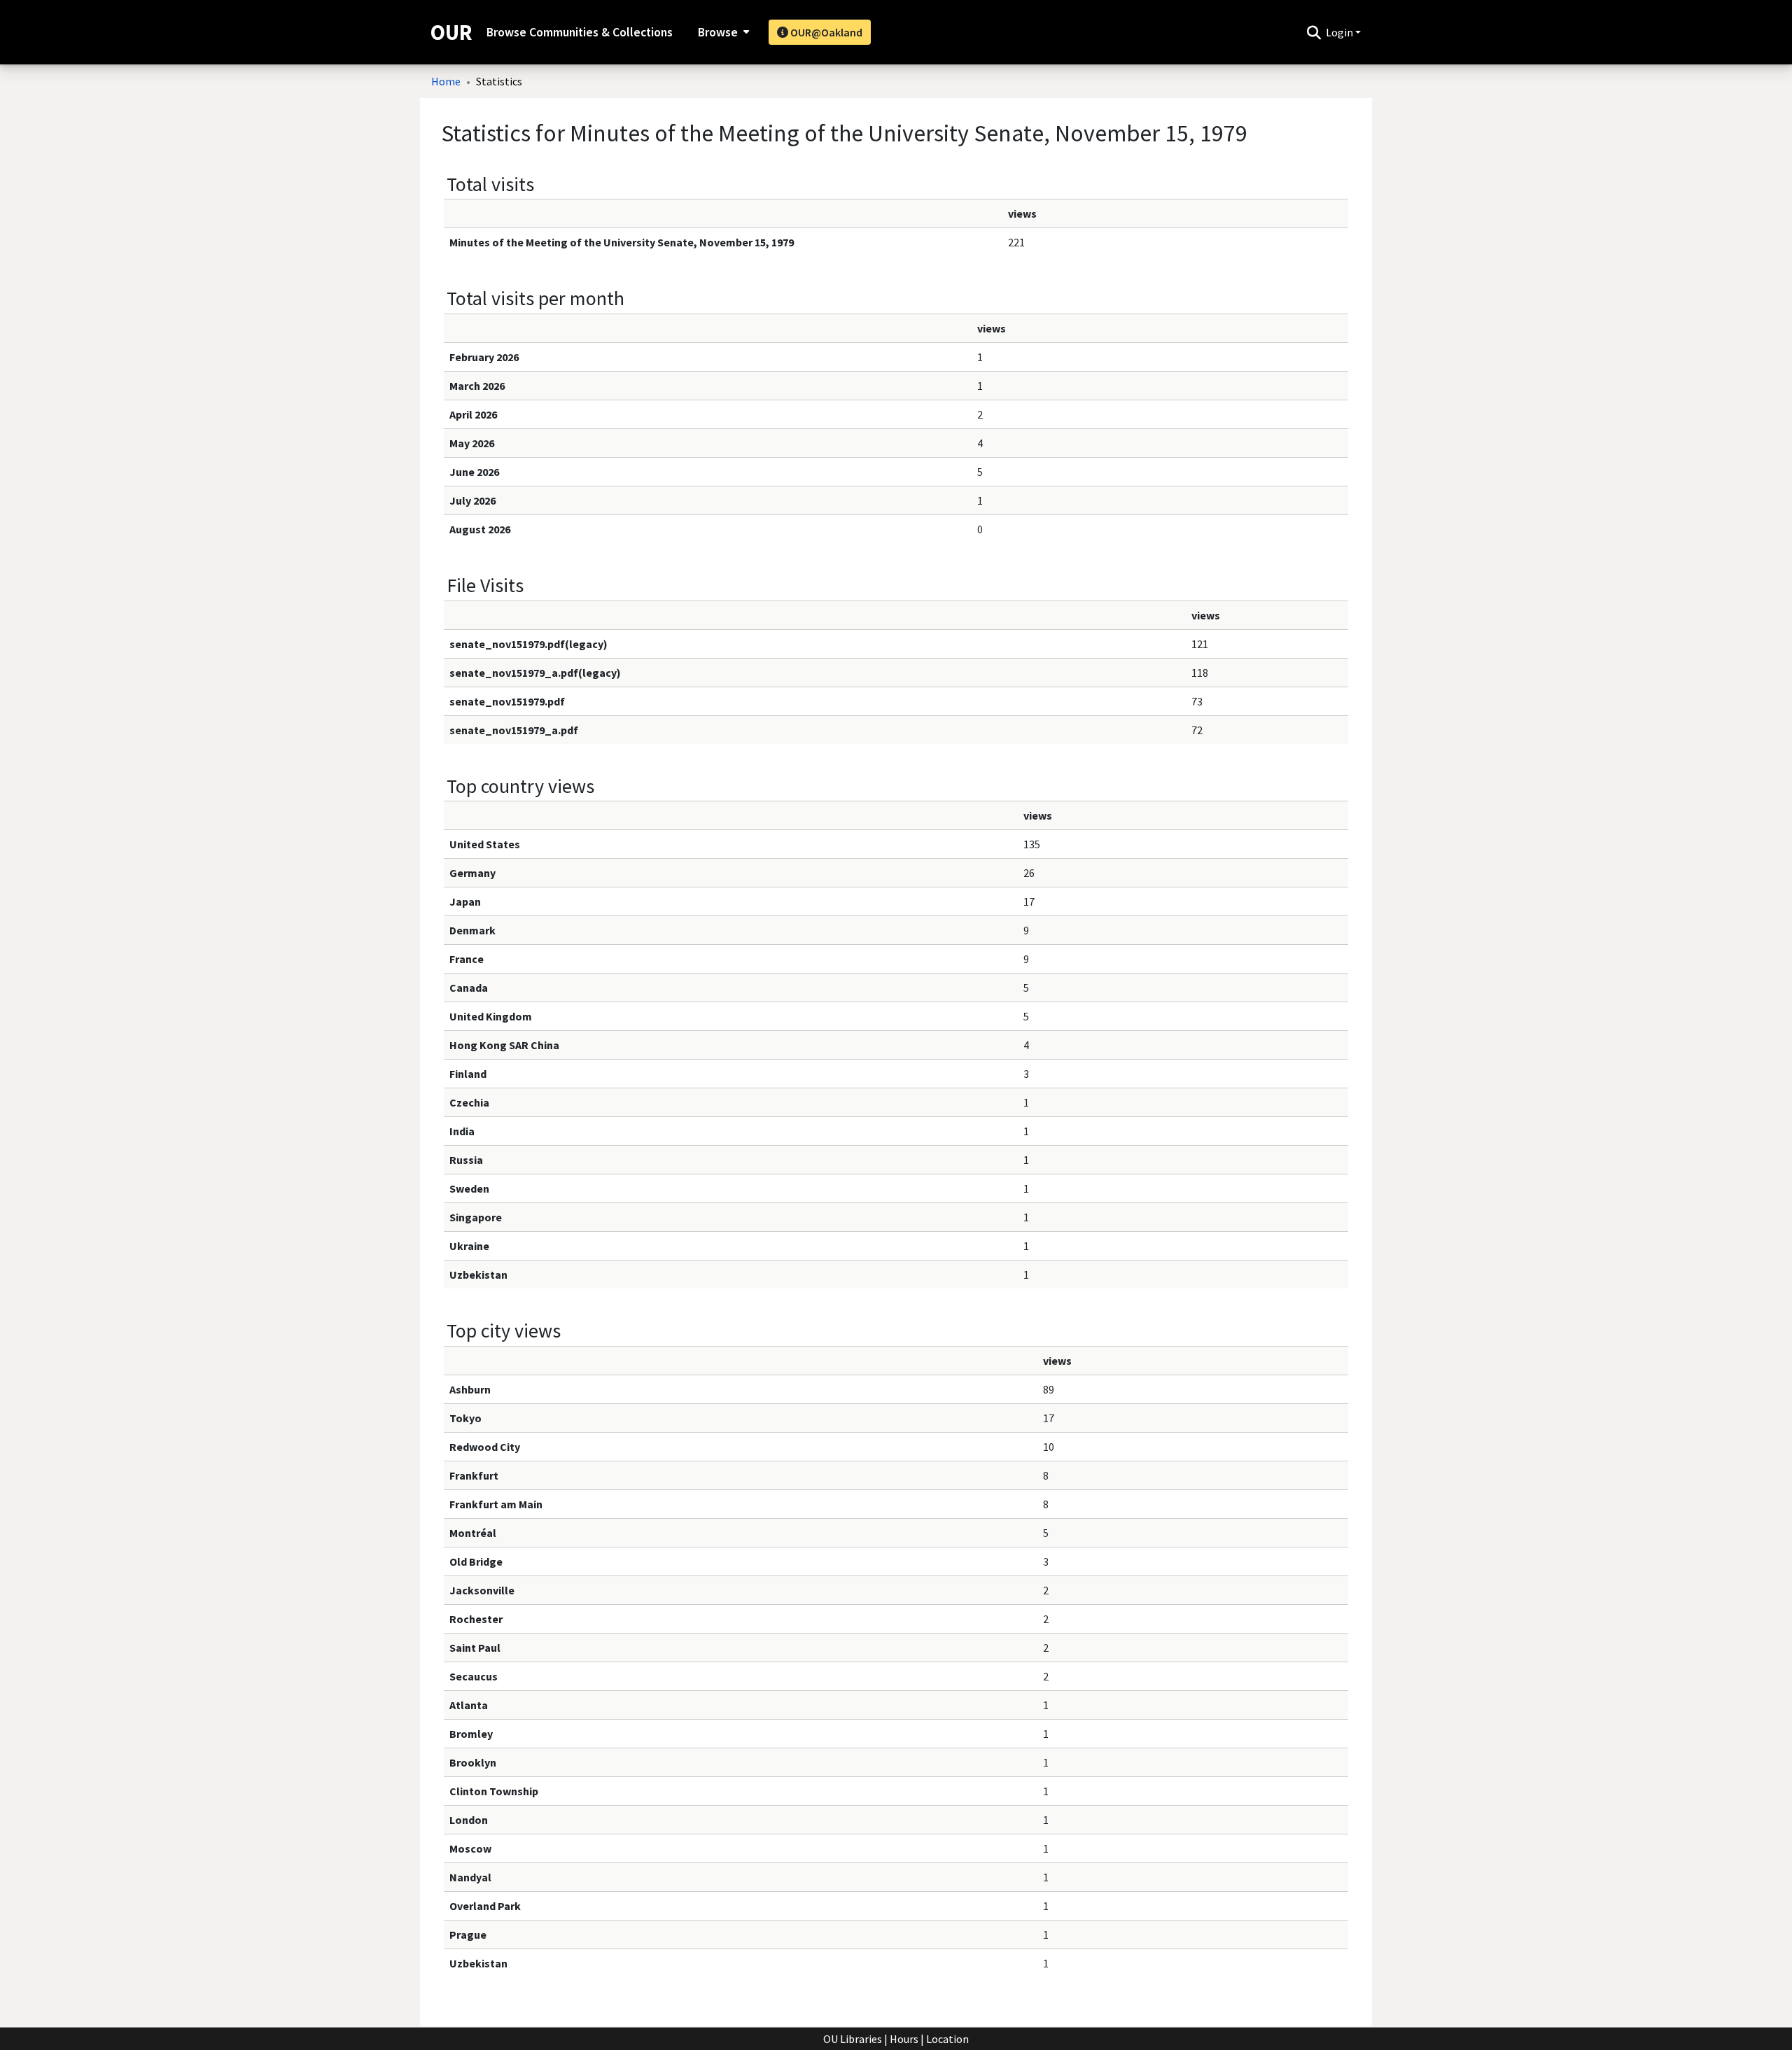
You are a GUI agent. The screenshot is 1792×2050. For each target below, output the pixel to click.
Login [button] (1340, 32)
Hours (904, 2039)
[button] (1314, 32)
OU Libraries (853, 2039)
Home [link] (446, 81)
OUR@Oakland (825, 32)
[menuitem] (722, 32)
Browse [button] (718, 32)
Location (947, 2039)
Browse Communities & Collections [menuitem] (580, 32)
